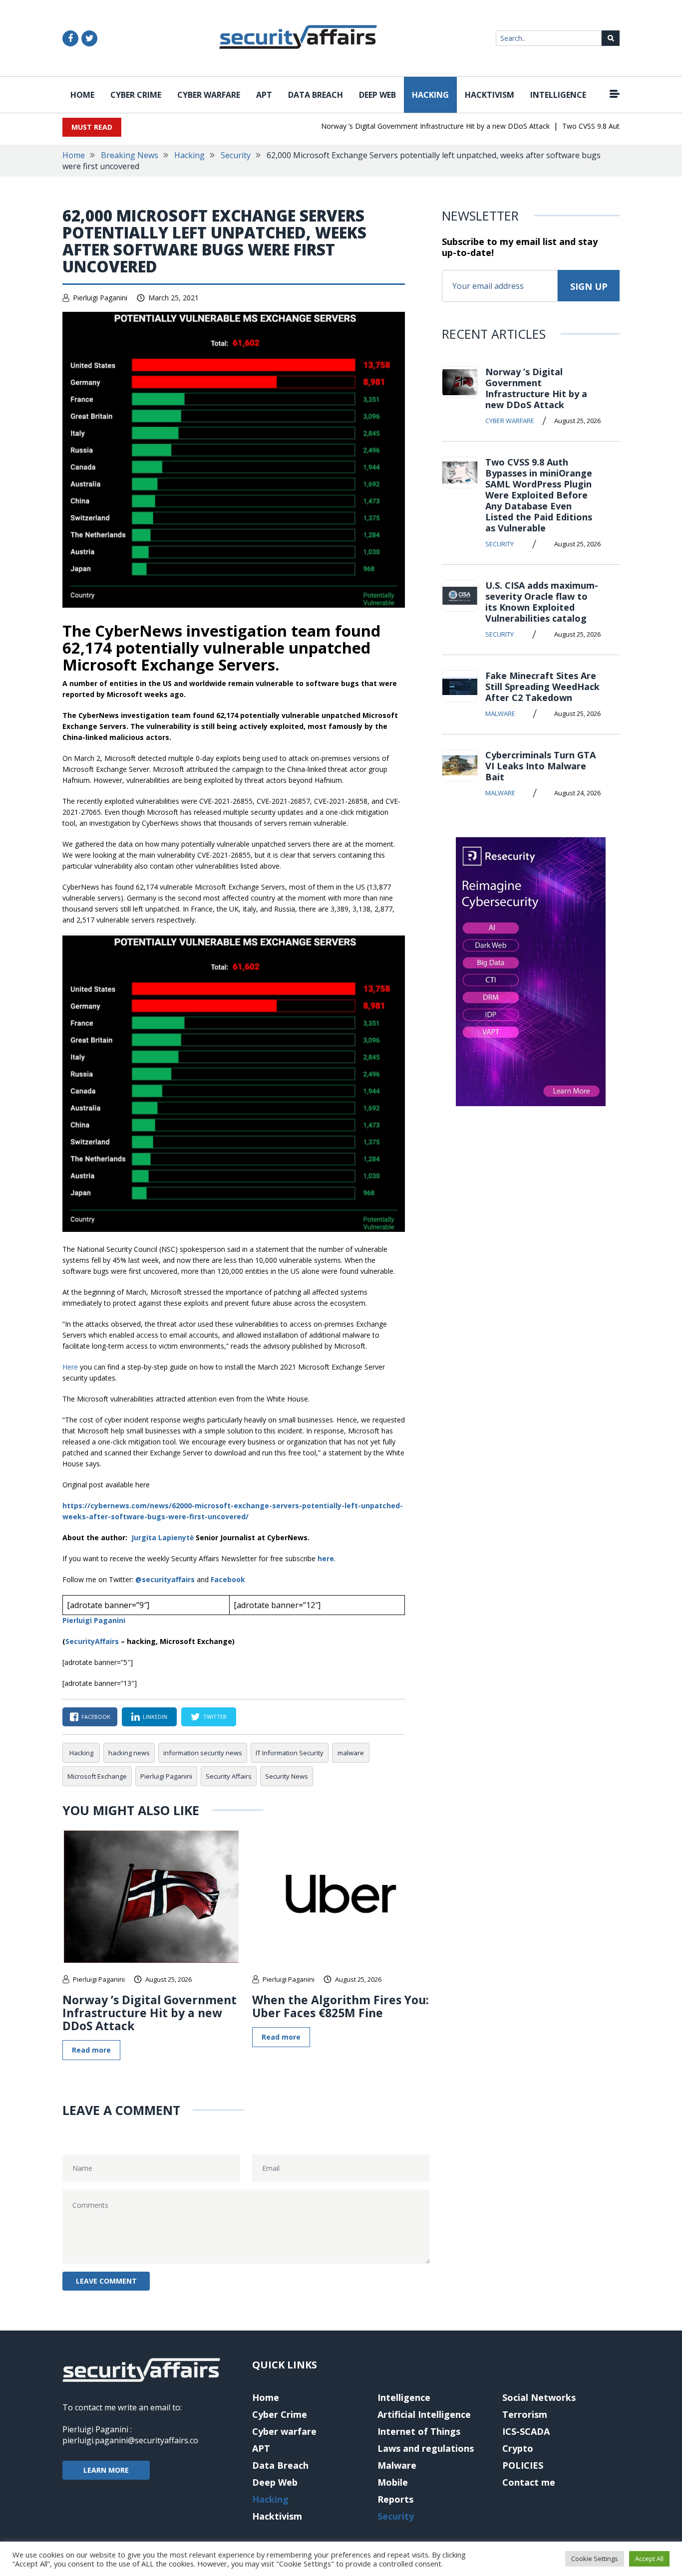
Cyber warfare (209, 95)
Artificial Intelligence (424, 2414)
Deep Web (377, 95)
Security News (287, 1776)
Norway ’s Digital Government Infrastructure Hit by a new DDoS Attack (413, 126)
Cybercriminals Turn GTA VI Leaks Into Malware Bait (540, 766)
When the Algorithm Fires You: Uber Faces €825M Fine (341, 2006)
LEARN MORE (106, 2470)
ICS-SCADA (526, 2431)
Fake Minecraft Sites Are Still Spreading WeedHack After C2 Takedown (542, 687)
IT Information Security (290, 1753)
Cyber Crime (136, 95)
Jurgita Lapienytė (163, 1537)
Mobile (393, 2482)
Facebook (228, 1579)
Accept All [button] (649, 2559)
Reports (395, 2499)
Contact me (529, 2482)
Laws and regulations (426, 2448)
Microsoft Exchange (97, 1776)
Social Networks (539, 2397)
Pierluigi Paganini (100, 298)
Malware (500, 713)
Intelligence (558, 95)
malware (351, 1753)
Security (236, 155)
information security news (203, 1753)
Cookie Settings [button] (595, 2559)
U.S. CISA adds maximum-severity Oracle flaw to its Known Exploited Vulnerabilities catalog (542, 602)
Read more (91, 2050)
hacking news (129, 1753)
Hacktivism (490, 95)
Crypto (518, 2448)
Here (71, 1367)
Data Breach (316, 95)
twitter (215, 1717)
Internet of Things (419, 2431)
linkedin (155, 1717)
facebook (96, 1717)
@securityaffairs (165, 1579)
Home (82, 95)
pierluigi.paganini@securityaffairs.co (130, 2440)
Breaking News (130, 155)
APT (264, 95)
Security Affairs (229, 1776)
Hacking (430, 95)
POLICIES (523, 2465)
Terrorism (525, 2414)
